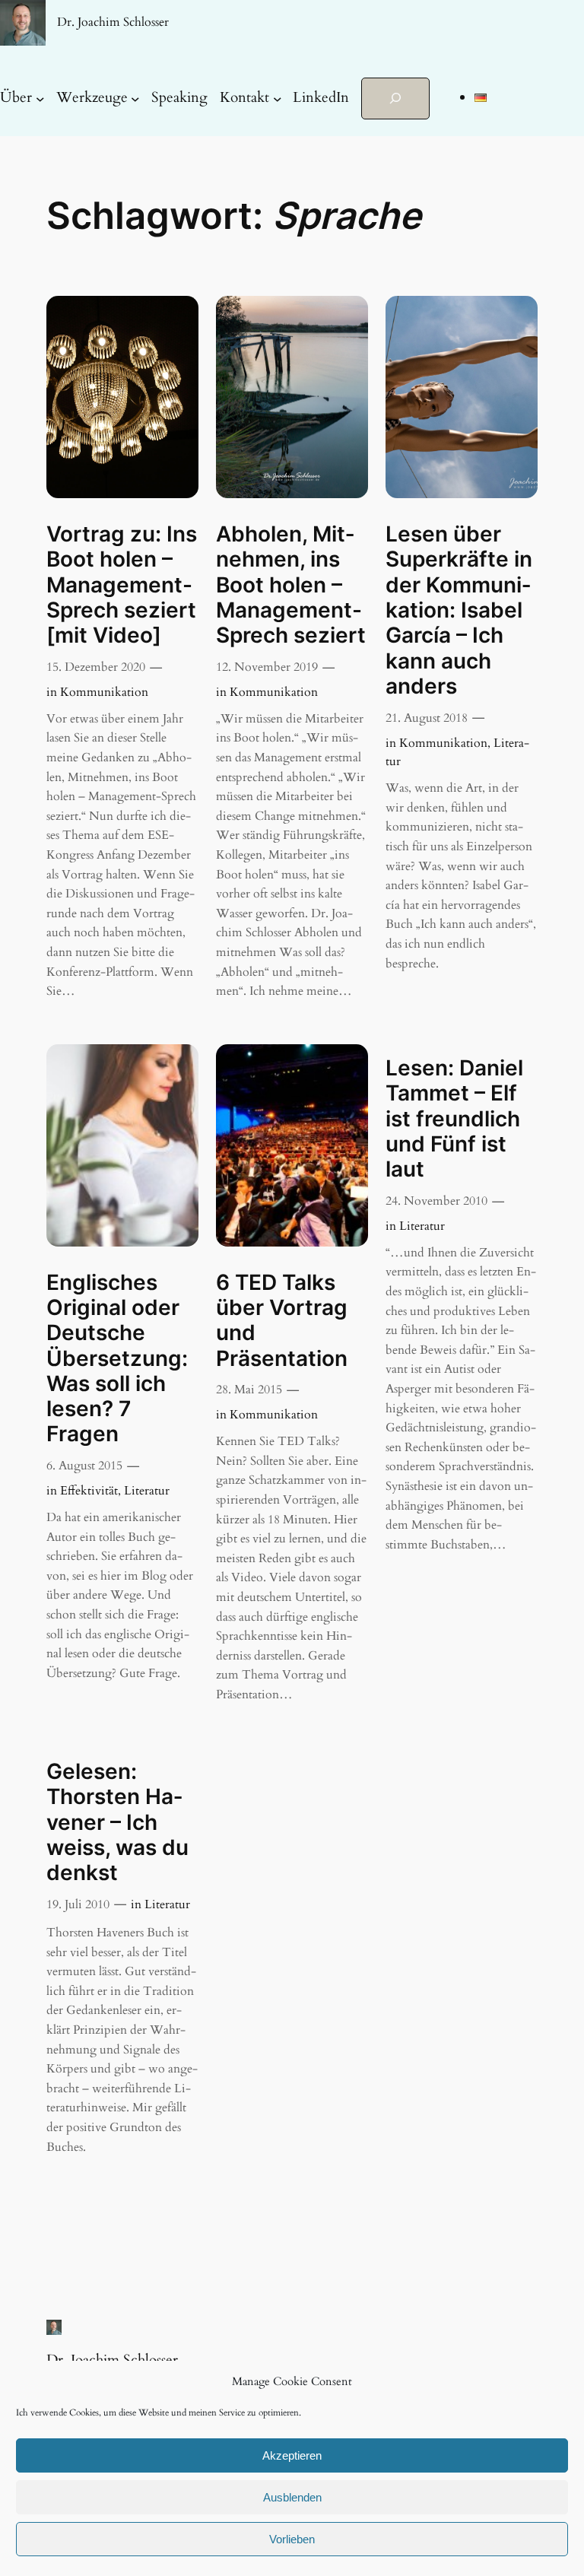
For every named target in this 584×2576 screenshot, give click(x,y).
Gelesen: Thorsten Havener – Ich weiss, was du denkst (117, 1822)
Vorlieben (292, 2539)
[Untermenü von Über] (40, 98)
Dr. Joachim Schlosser (113, 22)
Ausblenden (292, 2497)
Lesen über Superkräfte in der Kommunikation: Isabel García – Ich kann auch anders (459, 610)
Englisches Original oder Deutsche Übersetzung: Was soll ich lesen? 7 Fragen (117, 1359)
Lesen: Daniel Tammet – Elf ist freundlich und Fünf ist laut (454, 1119)
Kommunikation (104, 692)
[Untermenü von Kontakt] (278, 98)
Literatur (147, 1491)
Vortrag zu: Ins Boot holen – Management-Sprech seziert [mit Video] (122, 585)
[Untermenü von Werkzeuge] (135, 98)
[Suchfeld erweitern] (395, 98)
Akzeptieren (292, 2455)
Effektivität (89, 1491)
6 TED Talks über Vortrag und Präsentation (282, 1321)
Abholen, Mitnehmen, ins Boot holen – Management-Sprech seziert (291, 585)
